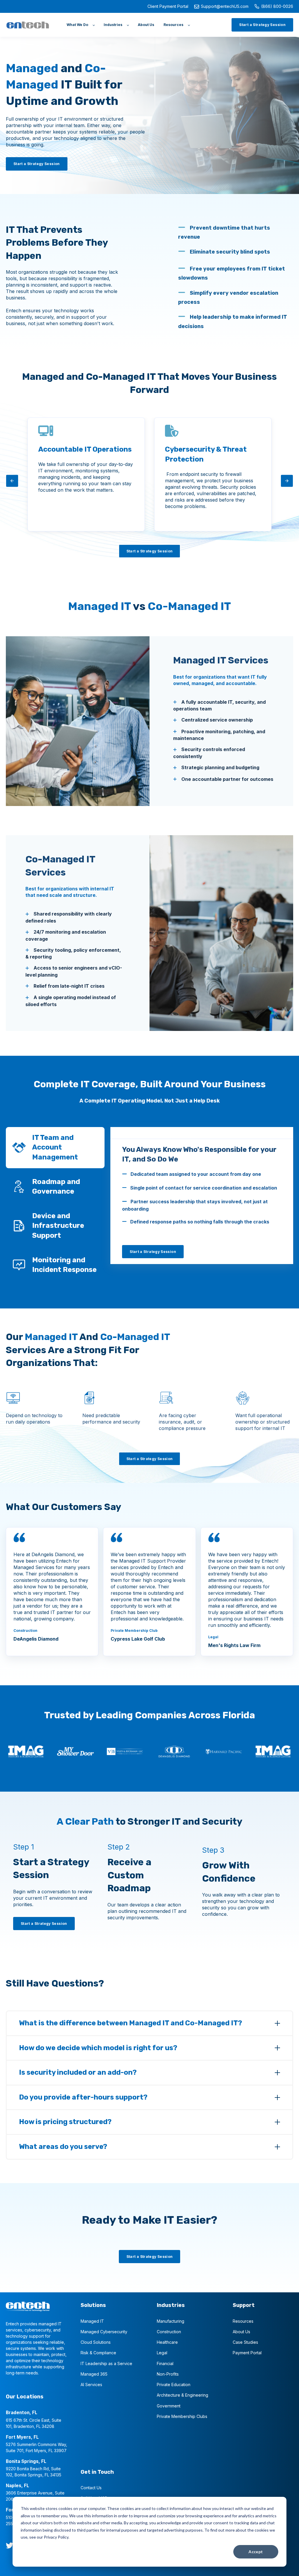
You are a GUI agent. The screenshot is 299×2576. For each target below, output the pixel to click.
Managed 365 (94, 2374)
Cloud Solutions (96, 2342)
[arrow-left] (12, 481)
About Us (241, 2332)
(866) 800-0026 (277, 6)
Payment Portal (247, 2353)
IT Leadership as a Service (106, 2363)
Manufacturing (171, 2321)
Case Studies (245, 2342)
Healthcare (167, 2342)
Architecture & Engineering (182, 2395)
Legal (162, 2353)
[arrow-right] (287, 481)
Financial (165, 2363)
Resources (243, 2321)
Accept (256, 2552)
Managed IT (92, 2321)
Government (169, 2406)
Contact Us (91, 2488)
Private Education (174, 2385)
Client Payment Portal (168, 6)
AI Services (91, 2385)
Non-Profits (168, 2374)
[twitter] (9, 2545)
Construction (169, 2332)
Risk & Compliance (98, 2353)
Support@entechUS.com (225, 6)
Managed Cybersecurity (104, 2332)
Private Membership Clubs (182, 2416)
